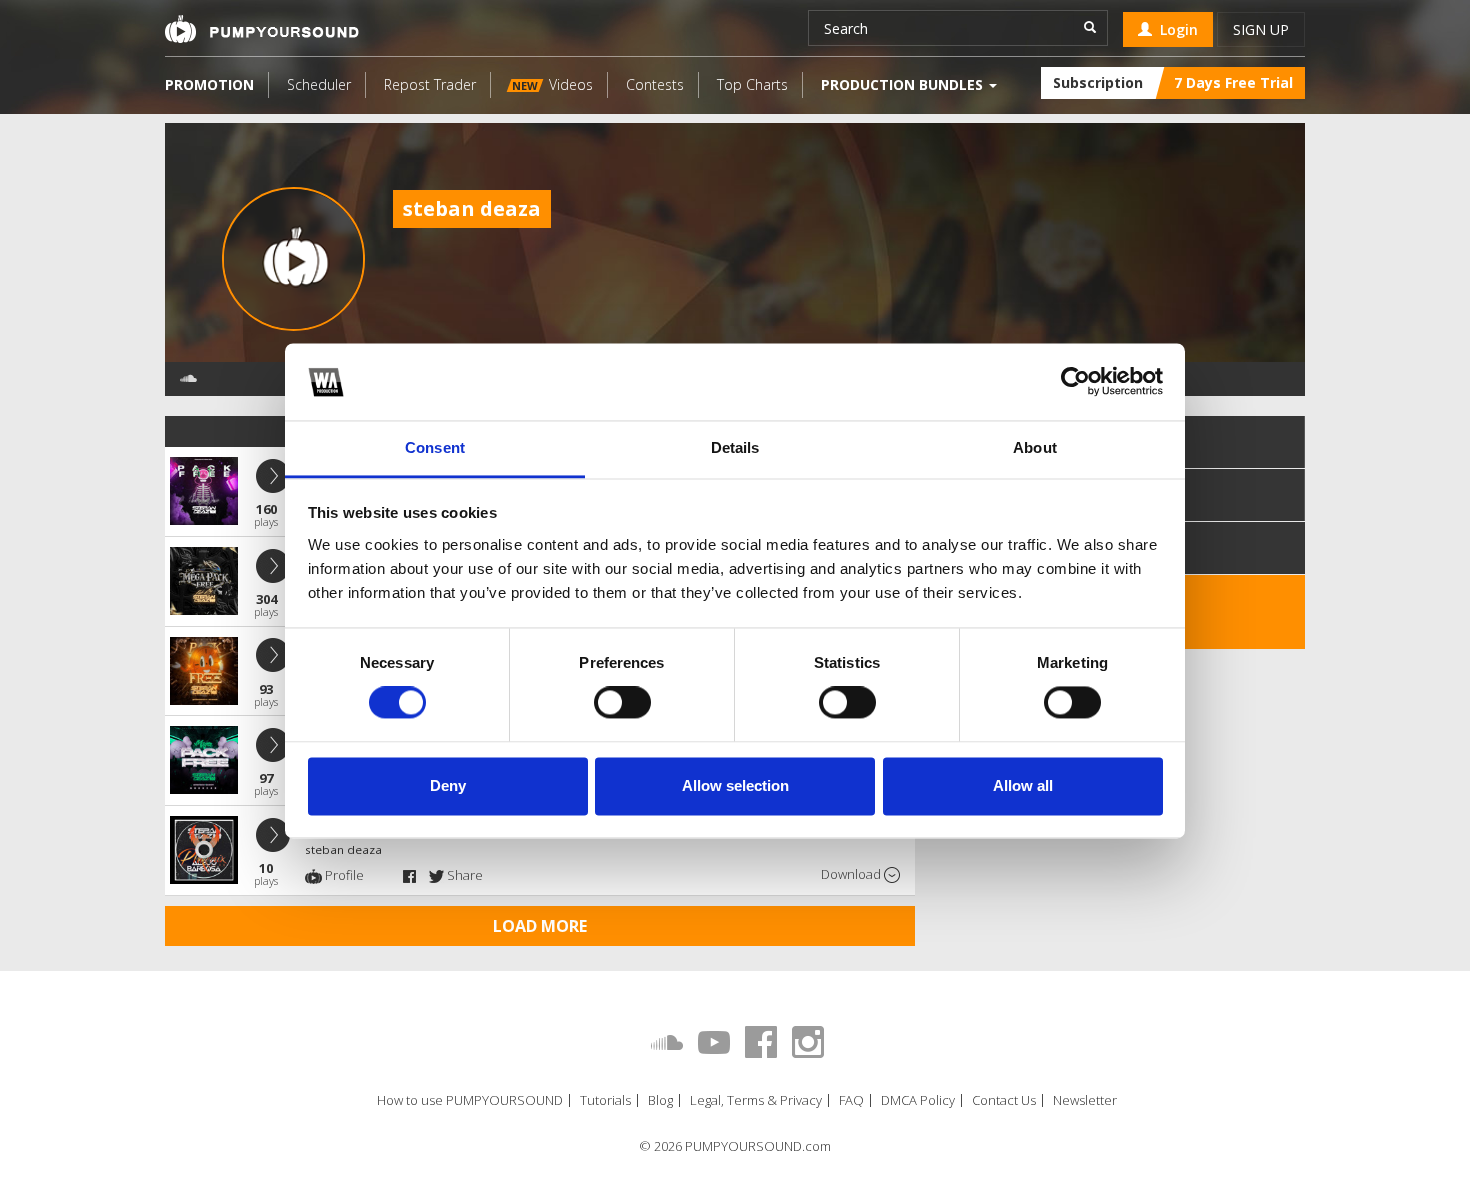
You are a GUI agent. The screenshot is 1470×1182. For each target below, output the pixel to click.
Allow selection (735, 785)
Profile (343, 875)
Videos (552, 84)
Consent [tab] (435, 447)
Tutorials (605, 1100)
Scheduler (319, 84)
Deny (448, 785)
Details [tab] (735, 447)
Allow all (1023, 785)
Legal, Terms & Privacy (756, 1100)
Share (463, 875)
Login (1175, 29)
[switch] (622, 703)
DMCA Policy (918, 1100)
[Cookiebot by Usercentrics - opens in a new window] (1075, 382)
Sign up (1261, 29)
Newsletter (1085, 1100)
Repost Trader (430, 84)
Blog (660, 1100)
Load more (540, 926)
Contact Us (1004, 1100)
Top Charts (752, 84)
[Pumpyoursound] (262, 29)
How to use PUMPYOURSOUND (470, 1100)
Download (852, 874)
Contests (655, 84)
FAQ (851, 1100)
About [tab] (1035, 447)
